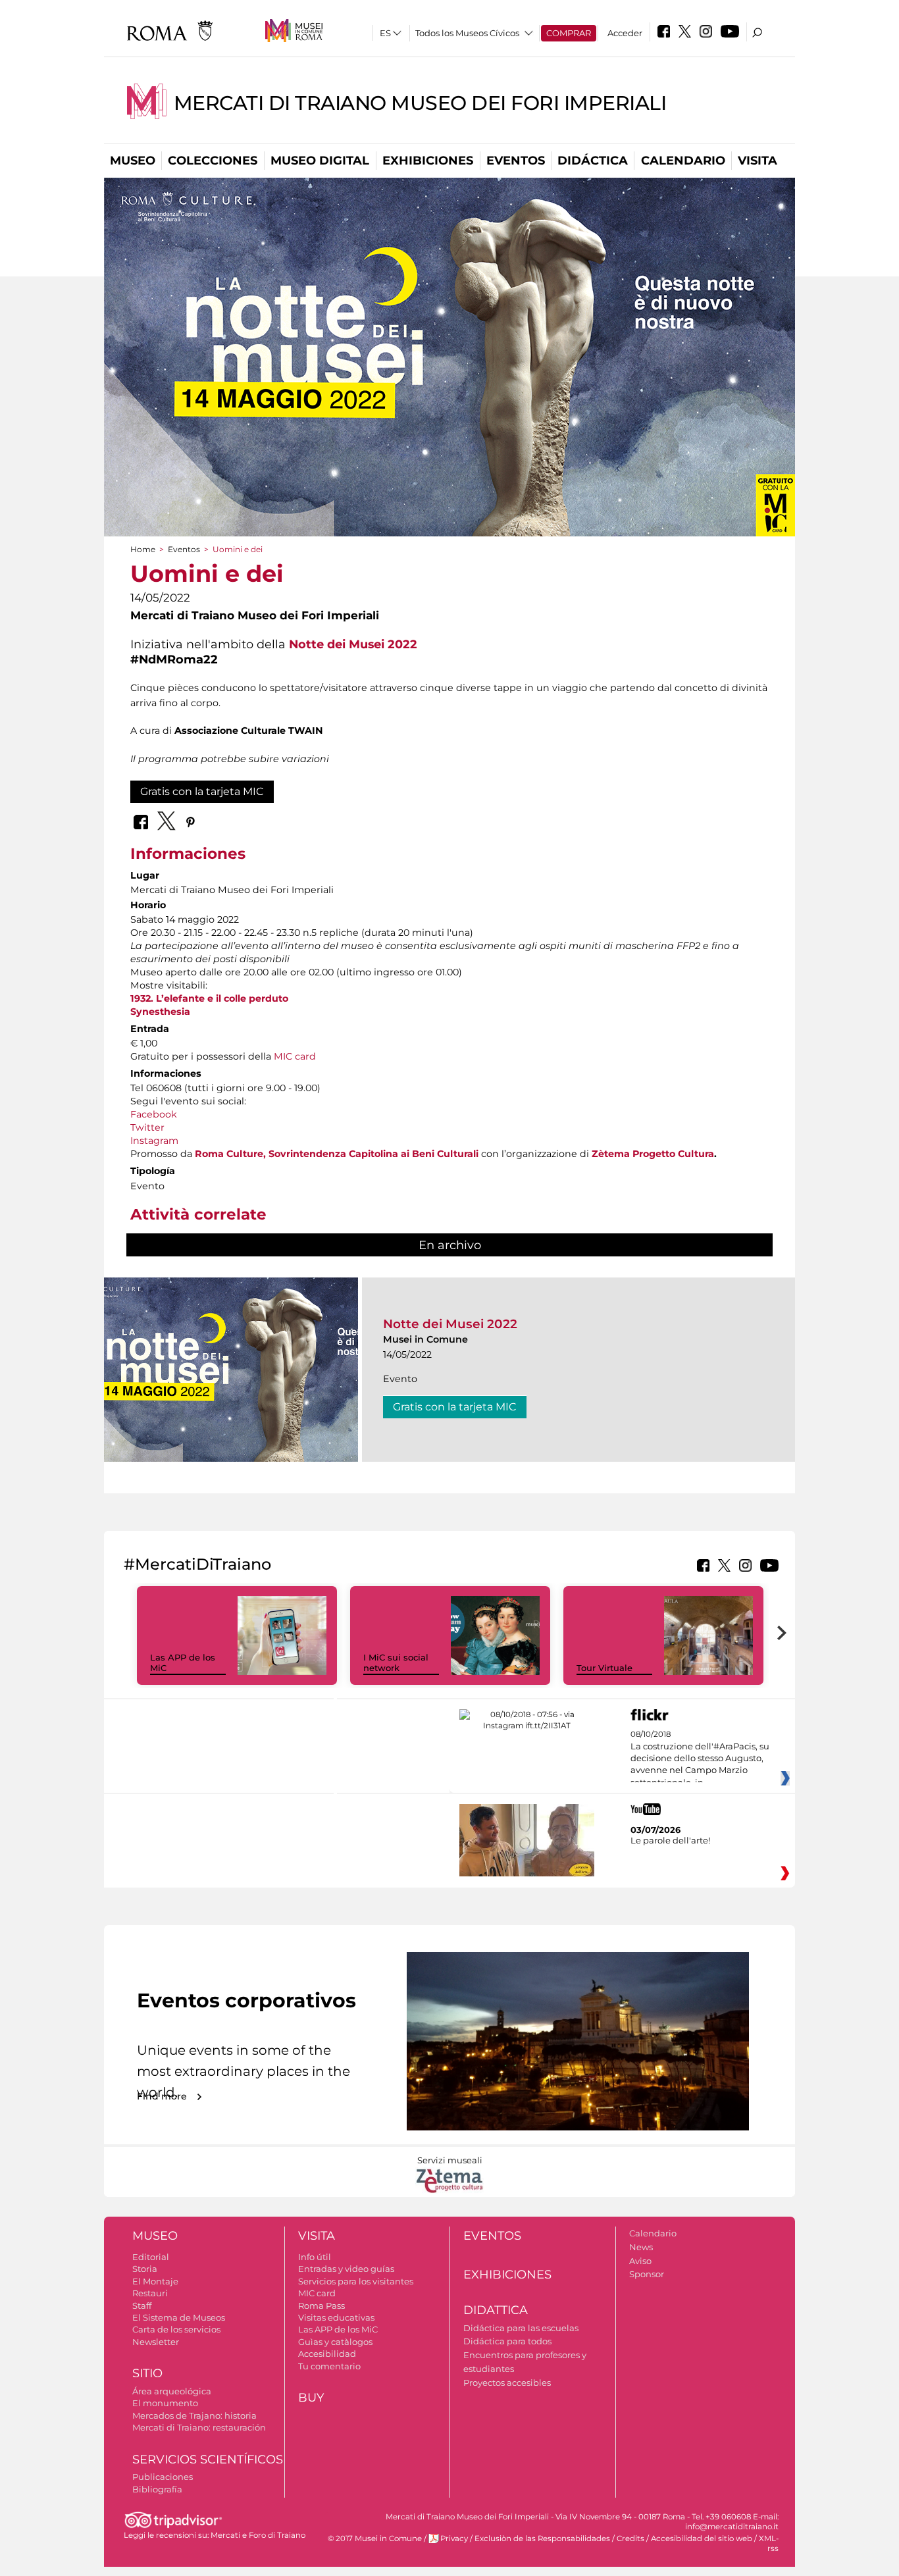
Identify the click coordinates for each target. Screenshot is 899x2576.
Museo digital (320, 161)
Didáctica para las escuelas (521, 2328)
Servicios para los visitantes (356, 2281)
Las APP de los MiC (338, 2329)
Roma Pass (321, 2306)
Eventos (516, 161)
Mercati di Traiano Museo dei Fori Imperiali (420, 103)
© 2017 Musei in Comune (375, 2538)
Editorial (151, 2257)
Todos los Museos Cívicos (467, 33)
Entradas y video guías (346, 2269)
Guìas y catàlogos (335, 2342)
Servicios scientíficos (208, 2460)
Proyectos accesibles (507, 2383)
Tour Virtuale (604, 1668)
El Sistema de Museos (179, 2317)
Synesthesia (160, 1012)
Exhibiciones (428, 161)
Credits (630, 2538)
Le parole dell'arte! (670, 1840)
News (641, 2247)
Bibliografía (157, 2489)
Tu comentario (329, 2366)
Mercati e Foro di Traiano (258, 2535)
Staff (142, 2306)
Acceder (625, 33)
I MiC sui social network (396, 1663)
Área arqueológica (172, 2391)
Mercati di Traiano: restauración (199, 2427)
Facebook (154, 1114)
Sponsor (647, 2274)
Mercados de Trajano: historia (194, 2415)
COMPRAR (569, 33)
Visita (758, 161)
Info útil (315, 2257)
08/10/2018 (700, 1759)
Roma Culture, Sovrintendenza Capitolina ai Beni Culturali (337, 1154)
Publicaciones (163, 2477)
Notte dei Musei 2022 (353, 644)
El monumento (165, 2403)
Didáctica (593, 161)
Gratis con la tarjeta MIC (202, 791)
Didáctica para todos (507, 2341)
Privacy (454, 2538)
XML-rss (769, 2543)
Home (143, 549)
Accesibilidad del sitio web (702, 2538)
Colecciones (213, 161)
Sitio (147, 2373)
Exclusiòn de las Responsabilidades (542, 2538)
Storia (145, 2269)
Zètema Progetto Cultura (653, 1154)
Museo (133, 161)
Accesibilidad (327, 2354)
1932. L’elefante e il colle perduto (209, 998)
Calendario (683, 161)
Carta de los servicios (176, 2329)
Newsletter (156, 2342)
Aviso (640, 2261)
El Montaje (155, 2281)
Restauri (150, 2293)
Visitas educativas (336, 2317)
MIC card (295, 1056)
